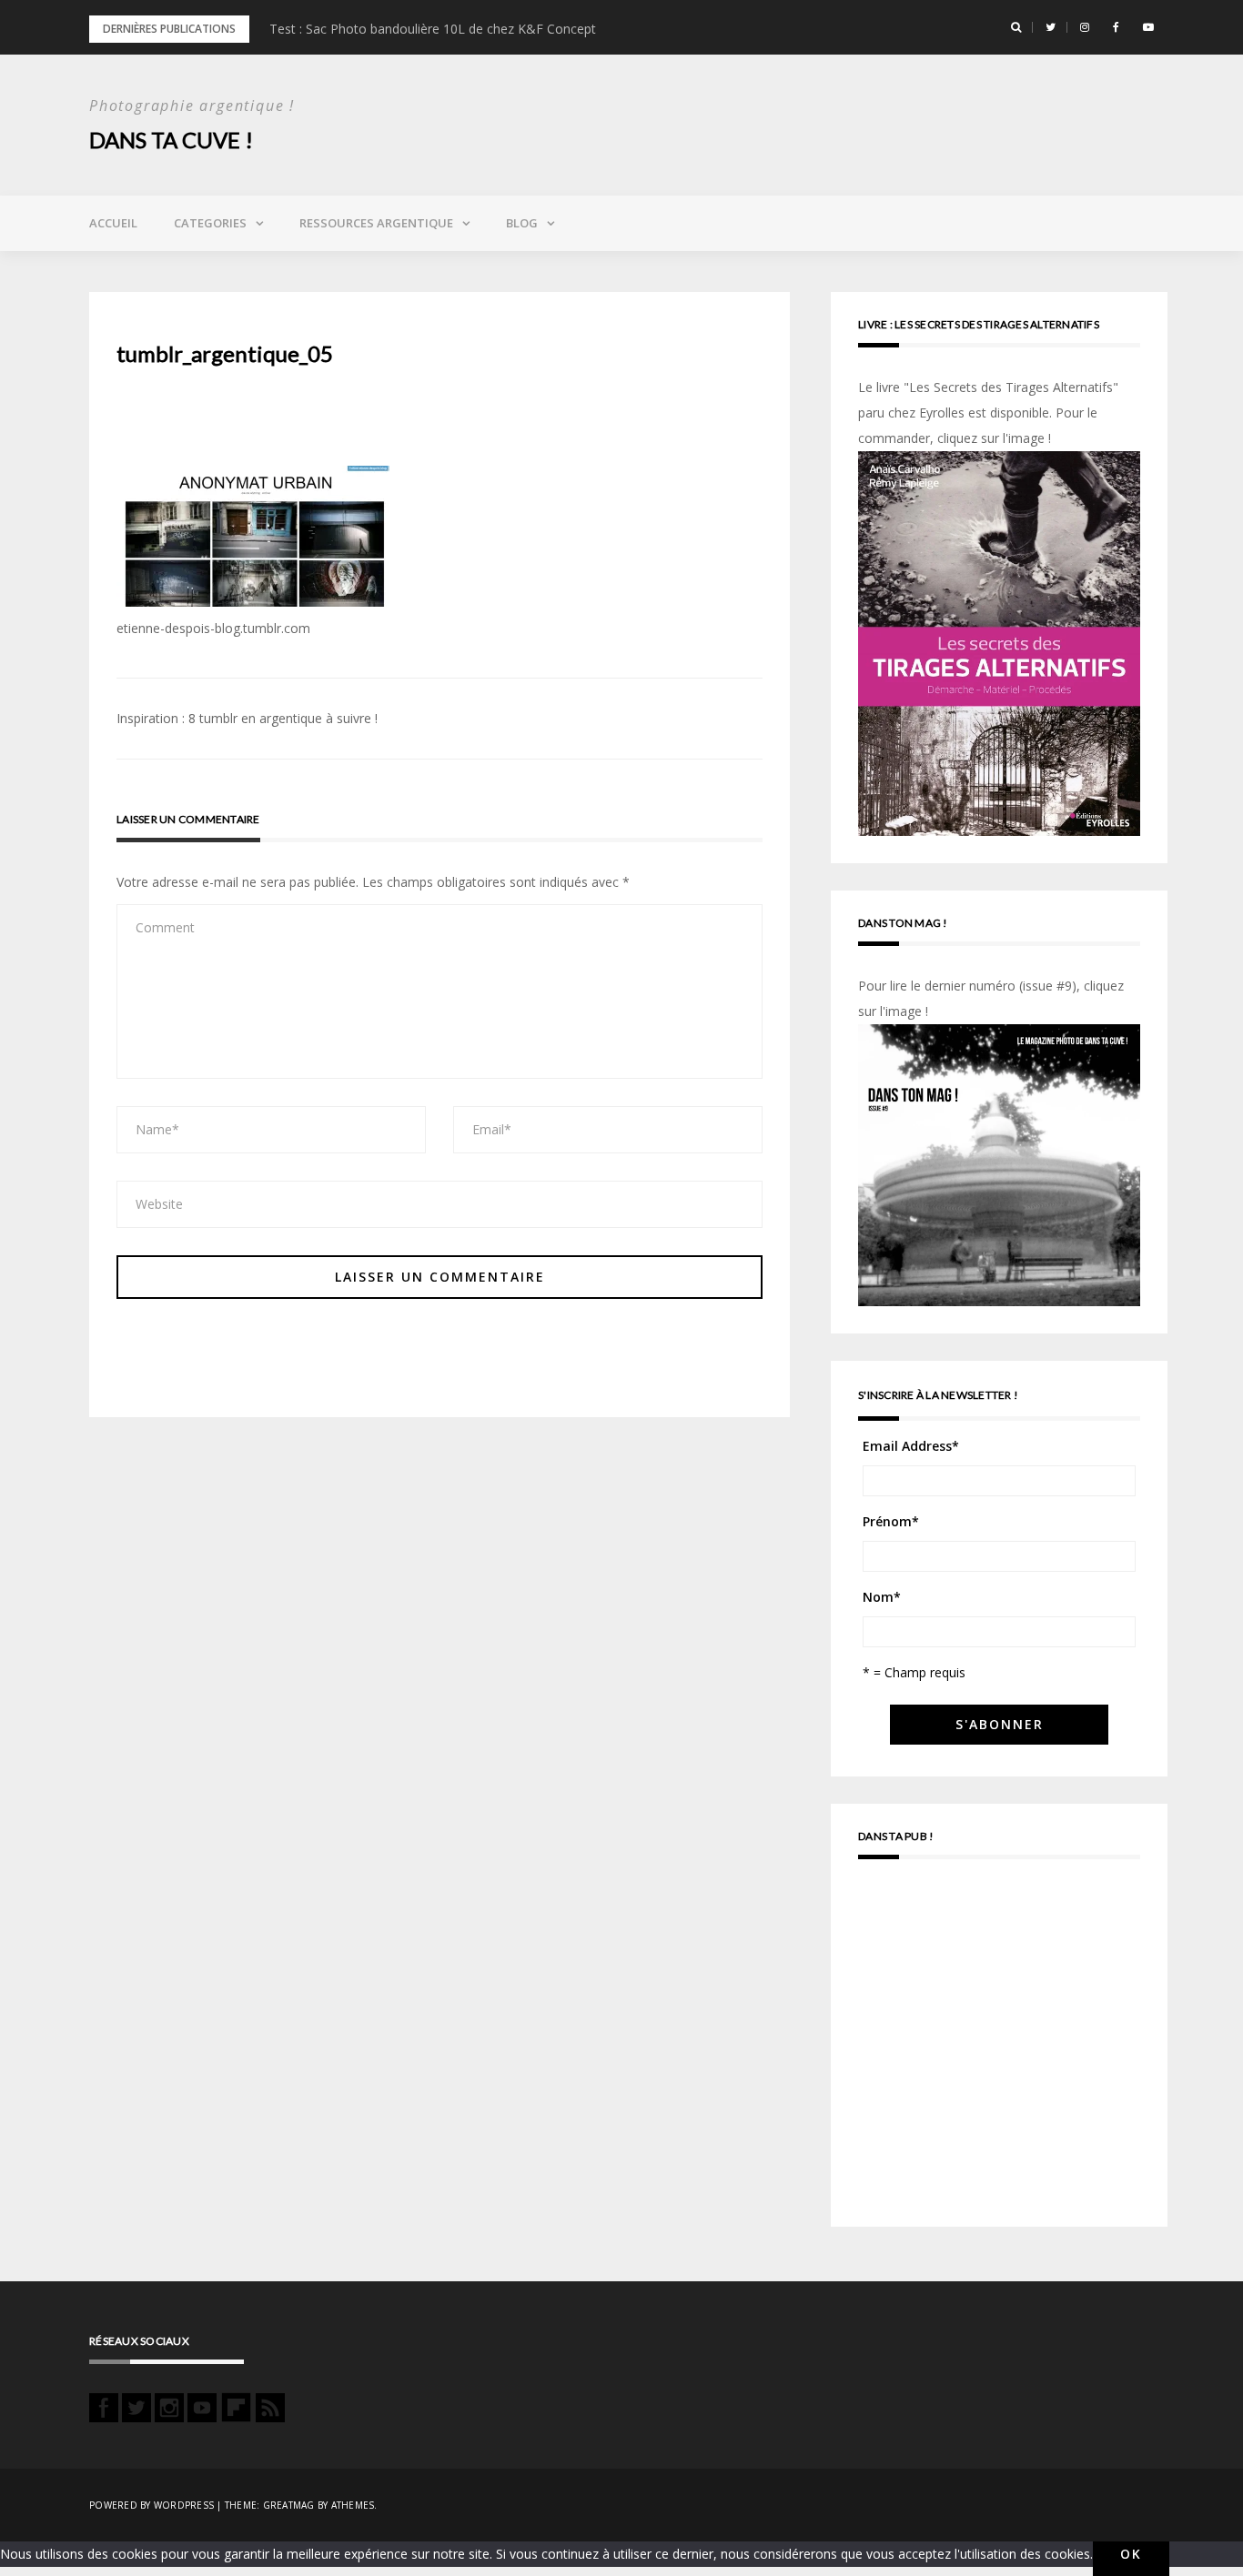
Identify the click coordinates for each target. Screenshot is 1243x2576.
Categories (210, 223)
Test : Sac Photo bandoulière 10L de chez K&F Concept (433, 29)
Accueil (113, 223)
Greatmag (289, 2505)
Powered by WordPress (152, 2505)
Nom (882, 1597)
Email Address (911, 1446)
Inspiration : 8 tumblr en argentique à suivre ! (247, 718)
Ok (1131, 2554)
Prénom (891, 1521)
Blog (522, 223)
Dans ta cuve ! (171, 140)
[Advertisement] (999, 2051)
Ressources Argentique (376, 223)
